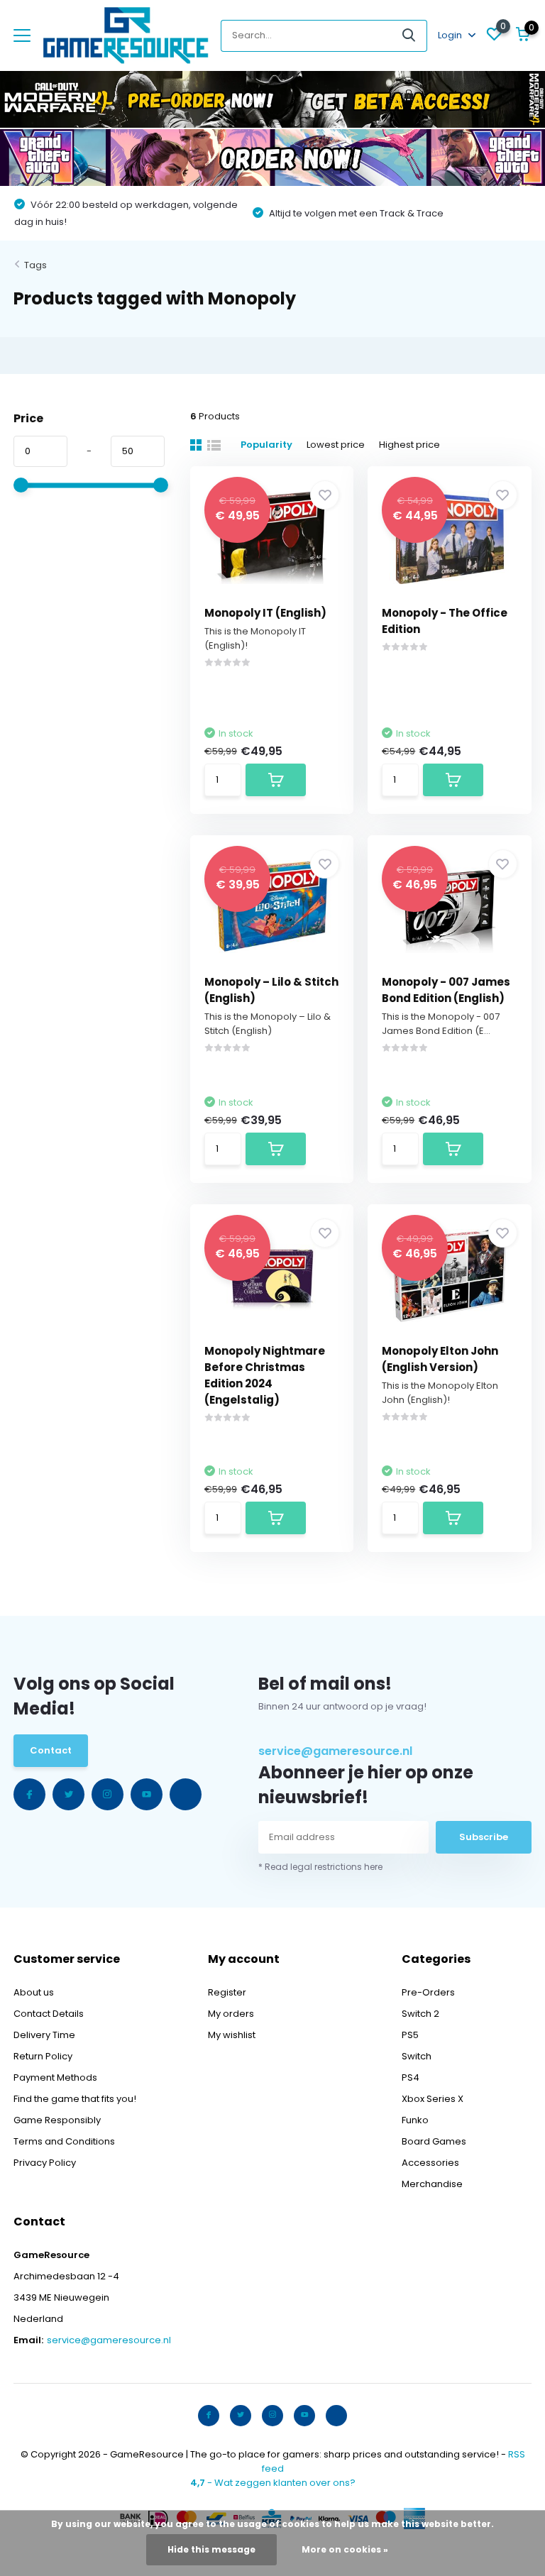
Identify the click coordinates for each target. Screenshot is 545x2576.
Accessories (430, 2163)
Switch (417, 2056)
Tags (35, 265)
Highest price (409, 445)
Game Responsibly (57, 2120)
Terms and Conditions (64, 2141)
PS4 (411, 2077)
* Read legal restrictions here (320, 1867)
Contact (51, 1750)
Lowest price (336, 445)
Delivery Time (44, 2035)
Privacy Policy (45, 2163)
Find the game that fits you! (75, 2099)
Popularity (266, 445)
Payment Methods (55, 2077)
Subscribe (484, 1837)
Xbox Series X (433, 2099)
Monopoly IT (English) (265, 613)
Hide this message (211, 2549)
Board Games (434, 2141)
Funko (415, 2120)
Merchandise (432, 2184)
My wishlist (232, 2035)
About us (34, 1992)
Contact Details (49, 2014)
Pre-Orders (428, 1992)
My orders (231, 2014)
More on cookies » (345, 2549)
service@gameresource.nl (335, 1751)
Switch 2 (420, 2014)
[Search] (409, 36)
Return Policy (43, 2056)
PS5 (410, 2035)
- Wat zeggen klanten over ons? (273, 2483)
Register (227, 1992)
